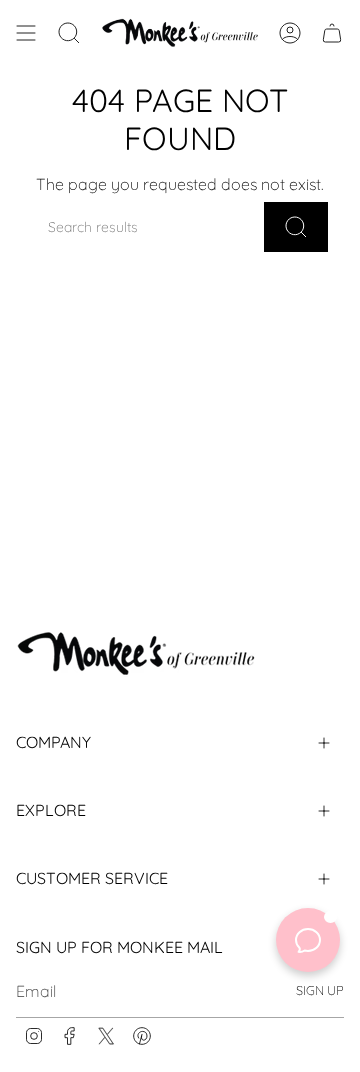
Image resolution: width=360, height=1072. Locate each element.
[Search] (296, 227)
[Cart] (332, 32)
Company (53, 742)
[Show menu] (26, 32)
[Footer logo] (136, 653)
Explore (51, 810)
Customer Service (92, 878)
